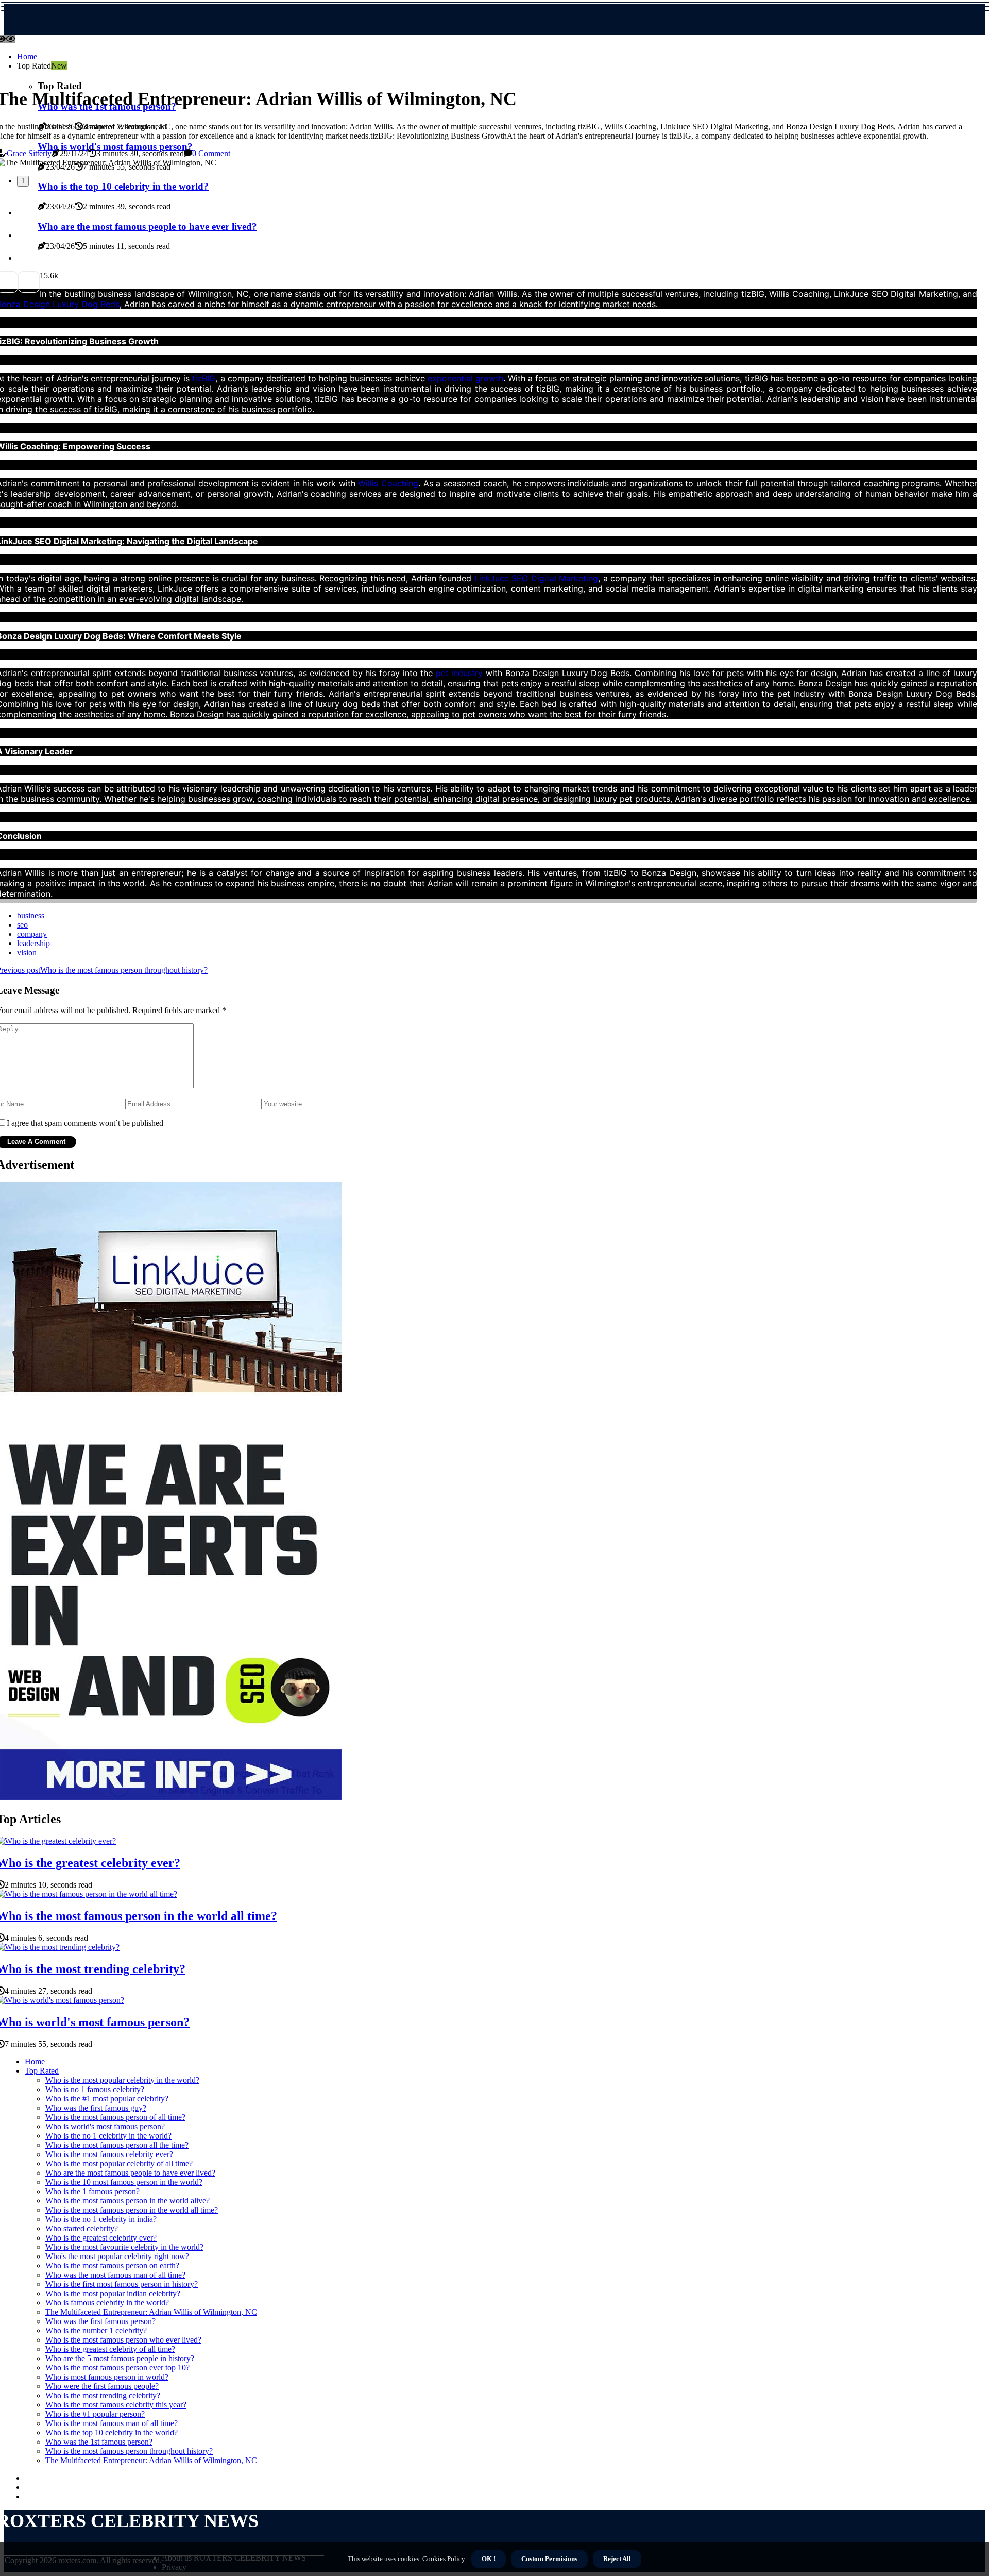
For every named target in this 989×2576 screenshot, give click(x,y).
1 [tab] (23, 181)
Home (27, 56)
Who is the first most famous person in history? (122, 2284)
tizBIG (204, 378)
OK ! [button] (489, 2559)
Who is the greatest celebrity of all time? (110, 2349)
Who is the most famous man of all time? (112, 2423)
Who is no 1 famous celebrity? (95, 2089)
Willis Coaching (388, 483)
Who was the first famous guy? (96, 2108)
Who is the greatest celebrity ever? (101, 2238)
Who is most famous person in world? (107, 2377)
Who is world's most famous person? (105, 2126)
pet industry (459, 673)
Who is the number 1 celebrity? (96, 2330)
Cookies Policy (443, 2559)
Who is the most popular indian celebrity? (113, 2293)
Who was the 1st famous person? (99, 2442)
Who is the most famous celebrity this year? (116, 2405)
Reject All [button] (617, 2559)
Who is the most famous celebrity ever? (109, 2154)
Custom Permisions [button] (549, 2559)
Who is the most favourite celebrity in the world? (124, 2247)
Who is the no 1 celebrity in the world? (108, 2136)
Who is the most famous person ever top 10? (117, 2368)
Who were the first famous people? (102, 2386)
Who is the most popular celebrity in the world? (122, 2080)
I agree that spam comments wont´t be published (85, 1123)
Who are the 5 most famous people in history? (120, 2358)
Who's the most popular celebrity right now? (117, 2256)
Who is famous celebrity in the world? (107, 2303)
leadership (33, 943)
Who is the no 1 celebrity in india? (101, 2219)
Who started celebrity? (82, 2228)
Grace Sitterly (29, 153)
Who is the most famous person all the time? (117, 2145)
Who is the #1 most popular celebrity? (107, 2099)
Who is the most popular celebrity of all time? (119, 2163)
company (32, 934)
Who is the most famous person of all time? (115, 2117)
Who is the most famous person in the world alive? (127, 2201)
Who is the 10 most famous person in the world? (124, 2182)
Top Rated (42, 2071)
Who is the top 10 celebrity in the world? (112, 2432)
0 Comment (211, 153)
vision (27, 953)
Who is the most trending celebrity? (103, 2395)
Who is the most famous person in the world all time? (132, 2210)
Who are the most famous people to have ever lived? (130, 2173)
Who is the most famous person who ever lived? (123, 2340)
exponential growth (465, 378)
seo (22, 925)
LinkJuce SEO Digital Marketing (536, 578)
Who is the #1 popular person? (95, 2414)
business (31, 915)
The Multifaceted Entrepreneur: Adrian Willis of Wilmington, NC (151, 2312)
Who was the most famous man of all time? (115, 2275)
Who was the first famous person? (100, 2321)
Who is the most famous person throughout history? (129, 2451)
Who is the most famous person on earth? (112, 2266)
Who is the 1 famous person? (92, 2191)
